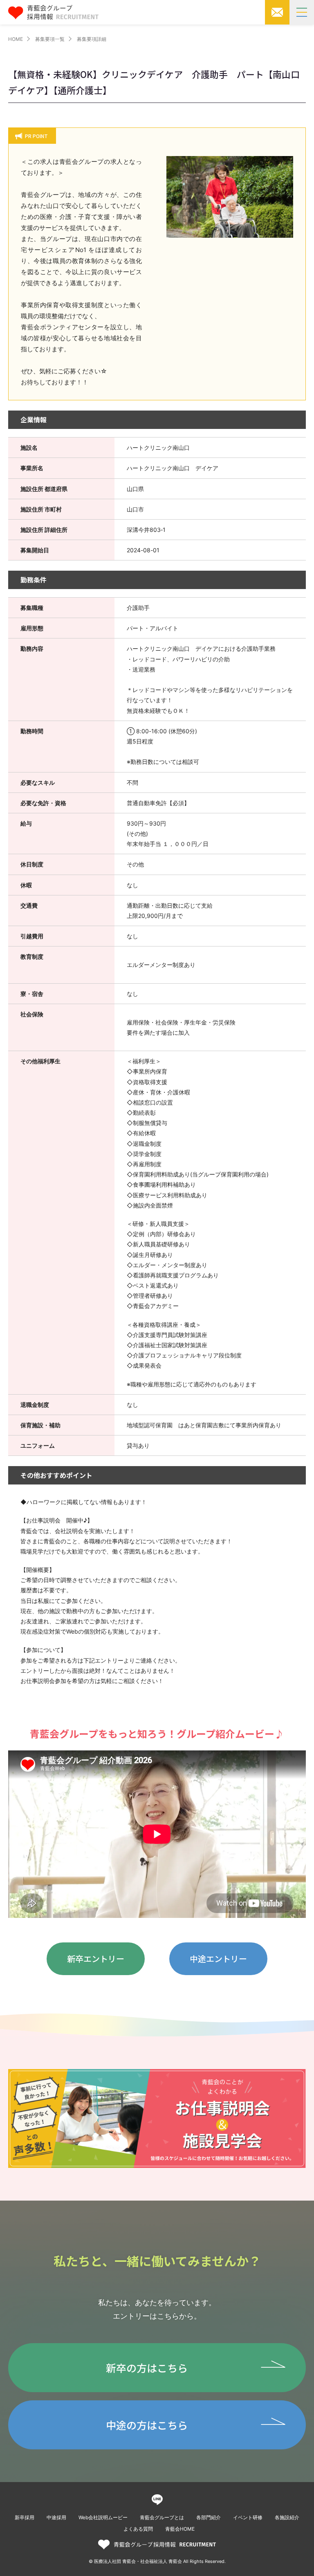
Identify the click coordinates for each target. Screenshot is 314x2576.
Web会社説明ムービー (103, 2517)
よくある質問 (138, 2529)
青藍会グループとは (162, 2517)
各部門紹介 (209, 2517)
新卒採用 (25, 2517)
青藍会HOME (180, 2529)
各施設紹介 (287, 2517)
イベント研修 (248, 2517)
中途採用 (56, 2517)
